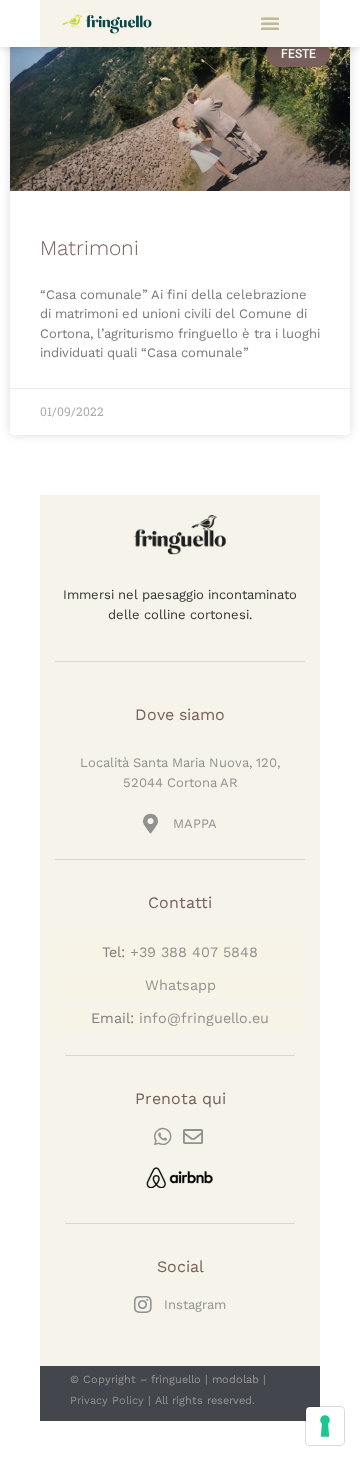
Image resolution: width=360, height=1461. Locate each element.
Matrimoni (89, 247)
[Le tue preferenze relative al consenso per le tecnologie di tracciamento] (325, 1426)
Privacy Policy (107, 1400)
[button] (270, 23)
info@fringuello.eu (204, 1018)
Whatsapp (180, 985)
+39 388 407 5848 (194, 952)
